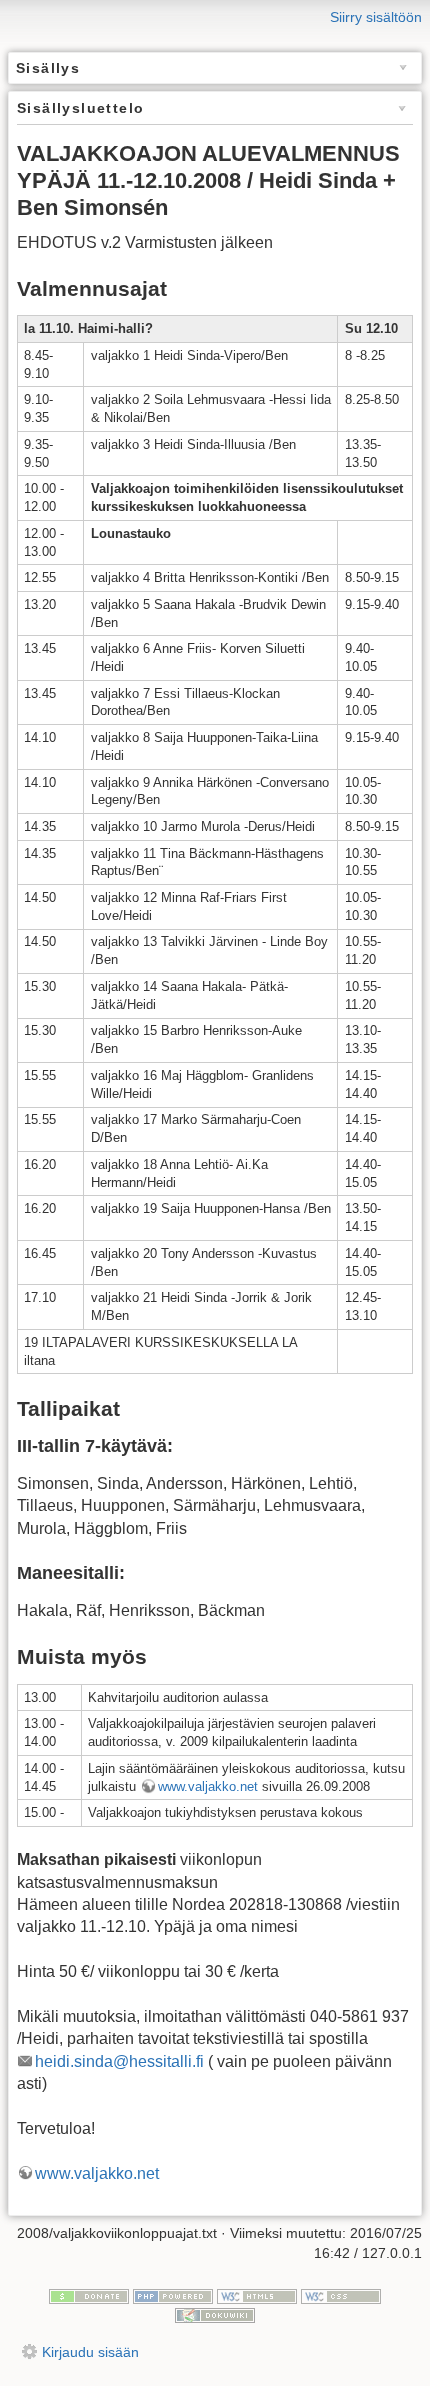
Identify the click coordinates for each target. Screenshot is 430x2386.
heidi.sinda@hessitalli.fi (119, 2061)
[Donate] (89, 2295)
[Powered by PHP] (173, 2295)
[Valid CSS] (341, 2295)
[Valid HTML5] (257, 2295)
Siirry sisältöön (376, 17)
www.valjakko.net (208, 1786)
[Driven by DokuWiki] (215, 2315)
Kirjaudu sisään (90, 2352)
